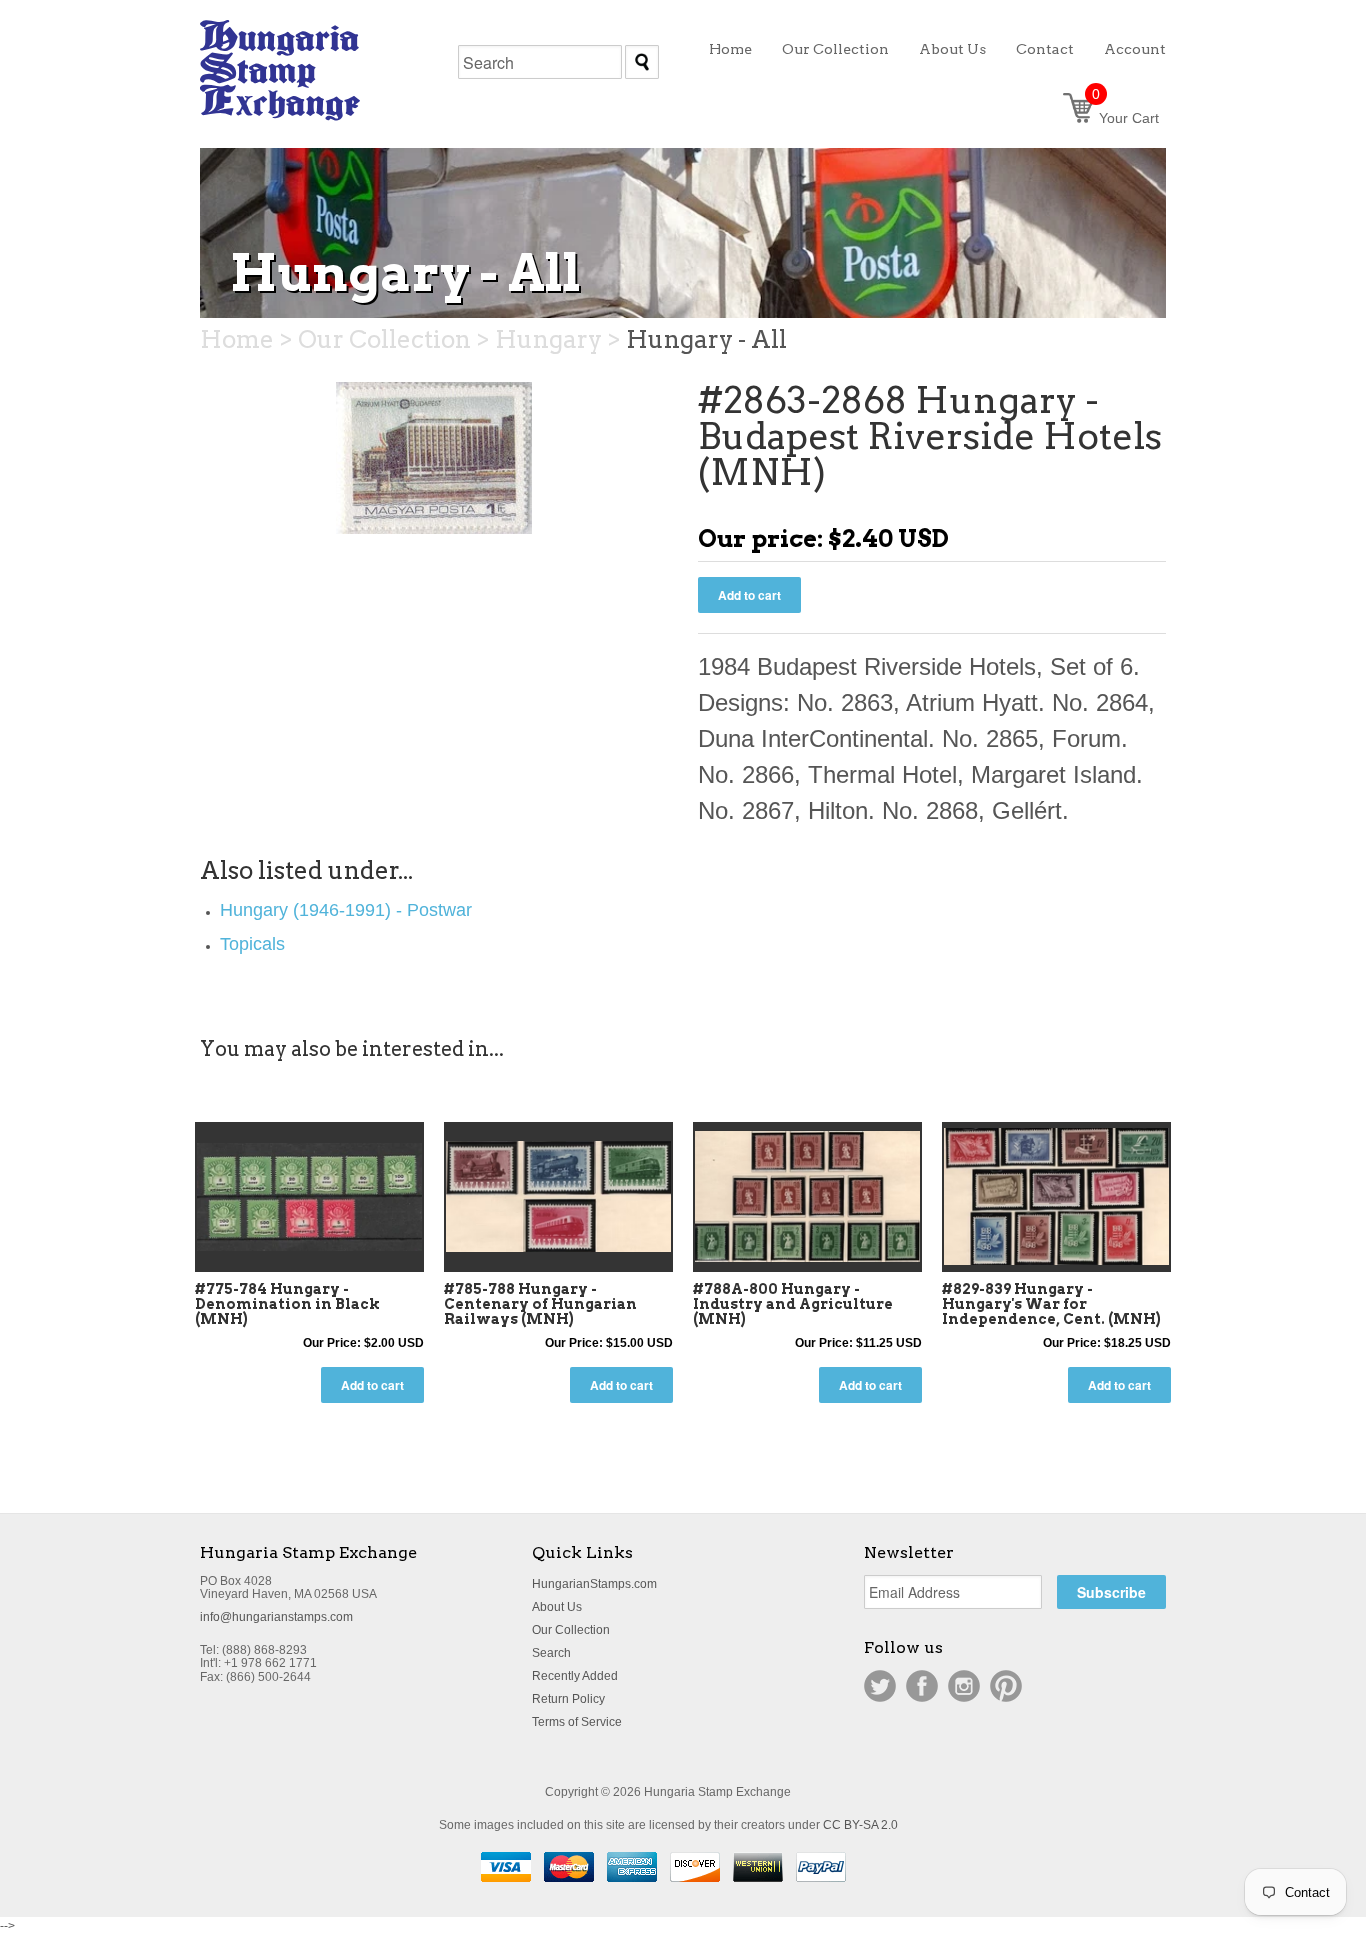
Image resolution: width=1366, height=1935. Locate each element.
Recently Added (575, 1676)
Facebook (922, 1686)
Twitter (880, 1686)
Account (1135, 49)
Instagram (964, 1686)
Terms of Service (577, 1722)
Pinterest (1006, 1686)
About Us (557, 1607)
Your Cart (1125, 118)
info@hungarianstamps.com (276, 1617)
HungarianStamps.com (594, 1584)
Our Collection (571, 1630)
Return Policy (568, 1699)
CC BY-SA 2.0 (860, 1825)
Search (551, 1653)
